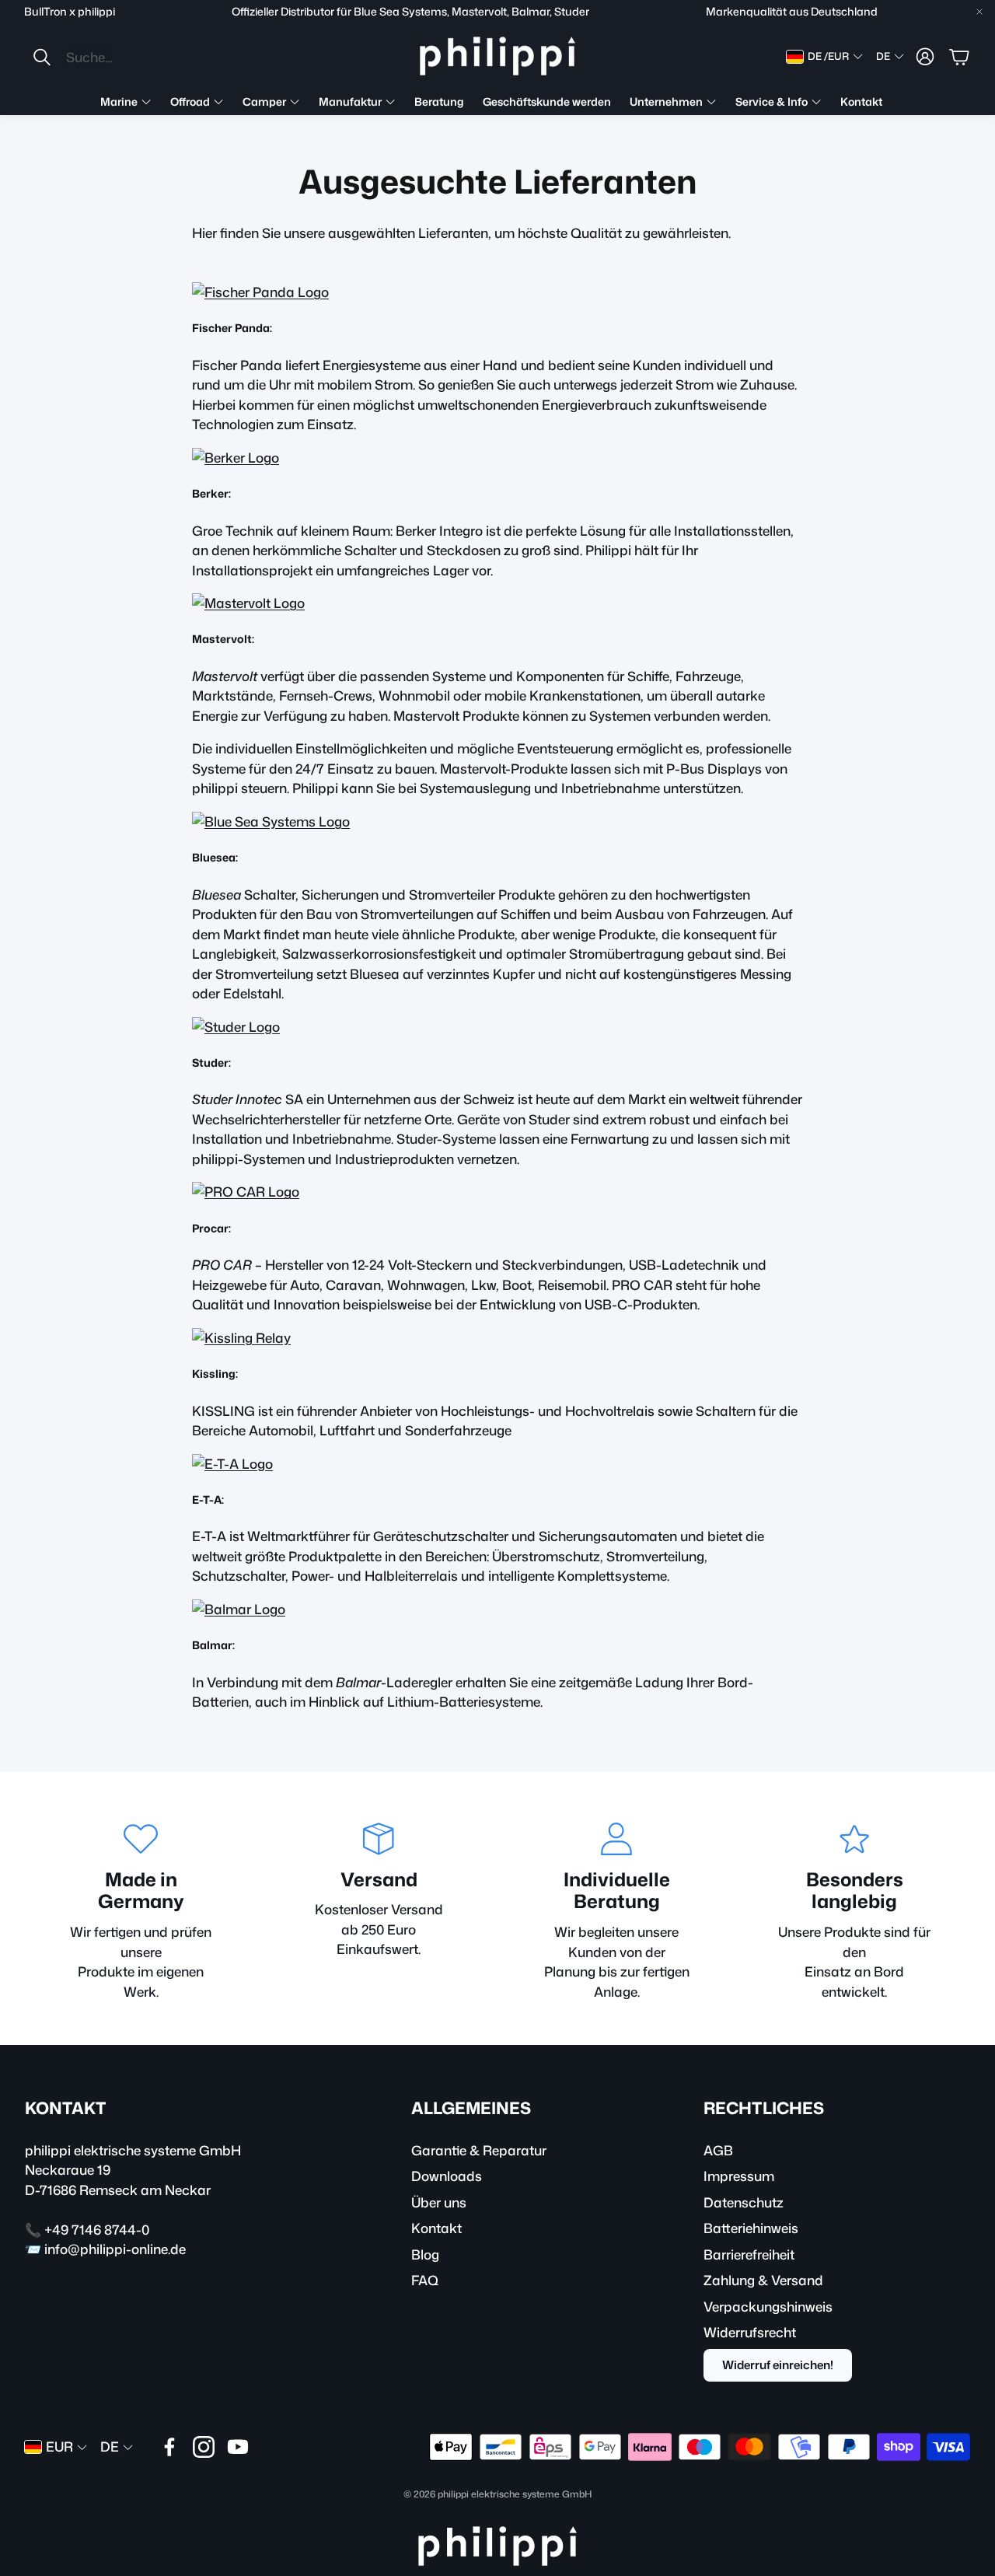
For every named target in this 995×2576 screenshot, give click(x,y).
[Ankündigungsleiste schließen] (979, 12)
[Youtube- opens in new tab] (238, 2447)
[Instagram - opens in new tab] (204, 2447)
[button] (135, 57)
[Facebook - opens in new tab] (169, 2447)
